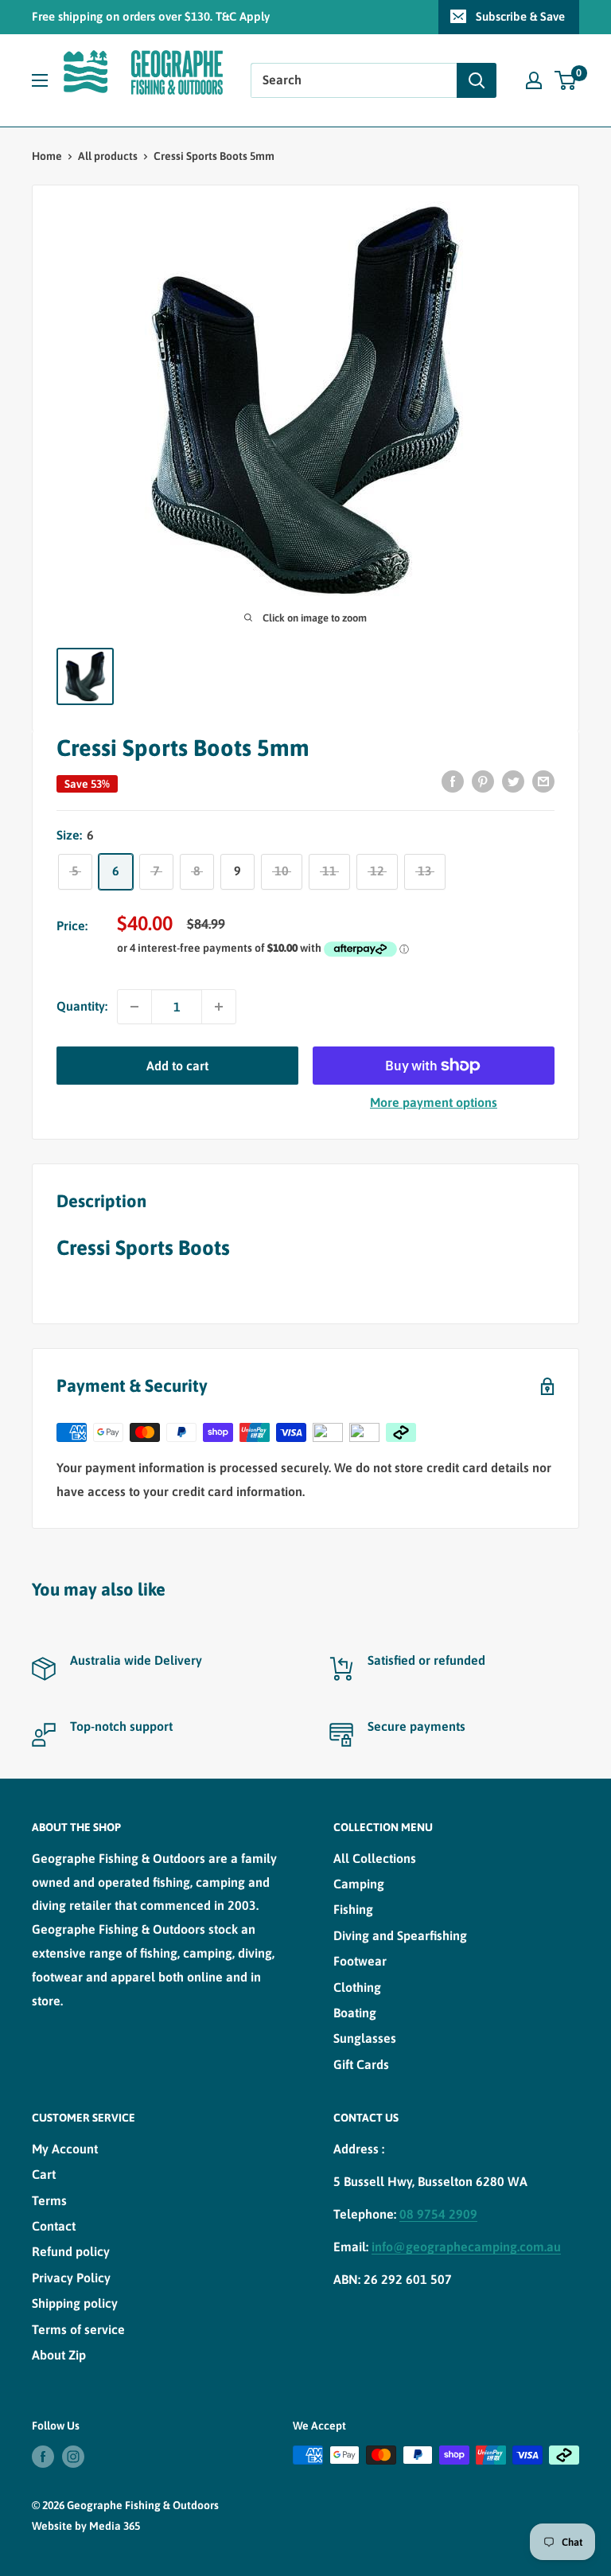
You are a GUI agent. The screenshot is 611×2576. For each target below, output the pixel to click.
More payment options (434, 1102)
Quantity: (82, 1006)
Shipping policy (75, 2303)
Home (47, 156)
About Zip (59, 2355)
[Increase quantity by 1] (219, 1007)
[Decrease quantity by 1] (134, 1007)
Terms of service (78, 2329)
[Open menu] (40, 80)
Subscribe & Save (520, 16)
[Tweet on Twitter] (513, 781)
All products (108, 156)
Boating (355, 2013)
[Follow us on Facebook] (43, 2457)
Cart (44, 2174)
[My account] (534, 80)
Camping (359, 1884)
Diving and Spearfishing (400, 1935)
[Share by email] (543, 781)
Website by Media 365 (86, 2526)
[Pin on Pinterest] (483, 781)
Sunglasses (365, 2038)
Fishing (353, 1909)
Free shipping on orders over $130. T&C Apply (151, 16)
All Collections (375, 1858)
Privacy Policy (71, 2278)
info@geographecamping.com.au (466, 2247)
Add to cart (177, 1066)
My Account (65, 2149)
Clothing (357, 1987)
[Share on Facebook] (453, 781)
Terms (49, 2200)
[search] (354, 80)
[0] (566, 80)
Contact (54, 2226)
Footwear (360, 1961)
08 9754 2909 (438, 2214)
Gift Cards (361, 2064)
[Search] (477, 80)
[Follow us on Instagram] (73, 2457)
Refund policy (71, 2251)
